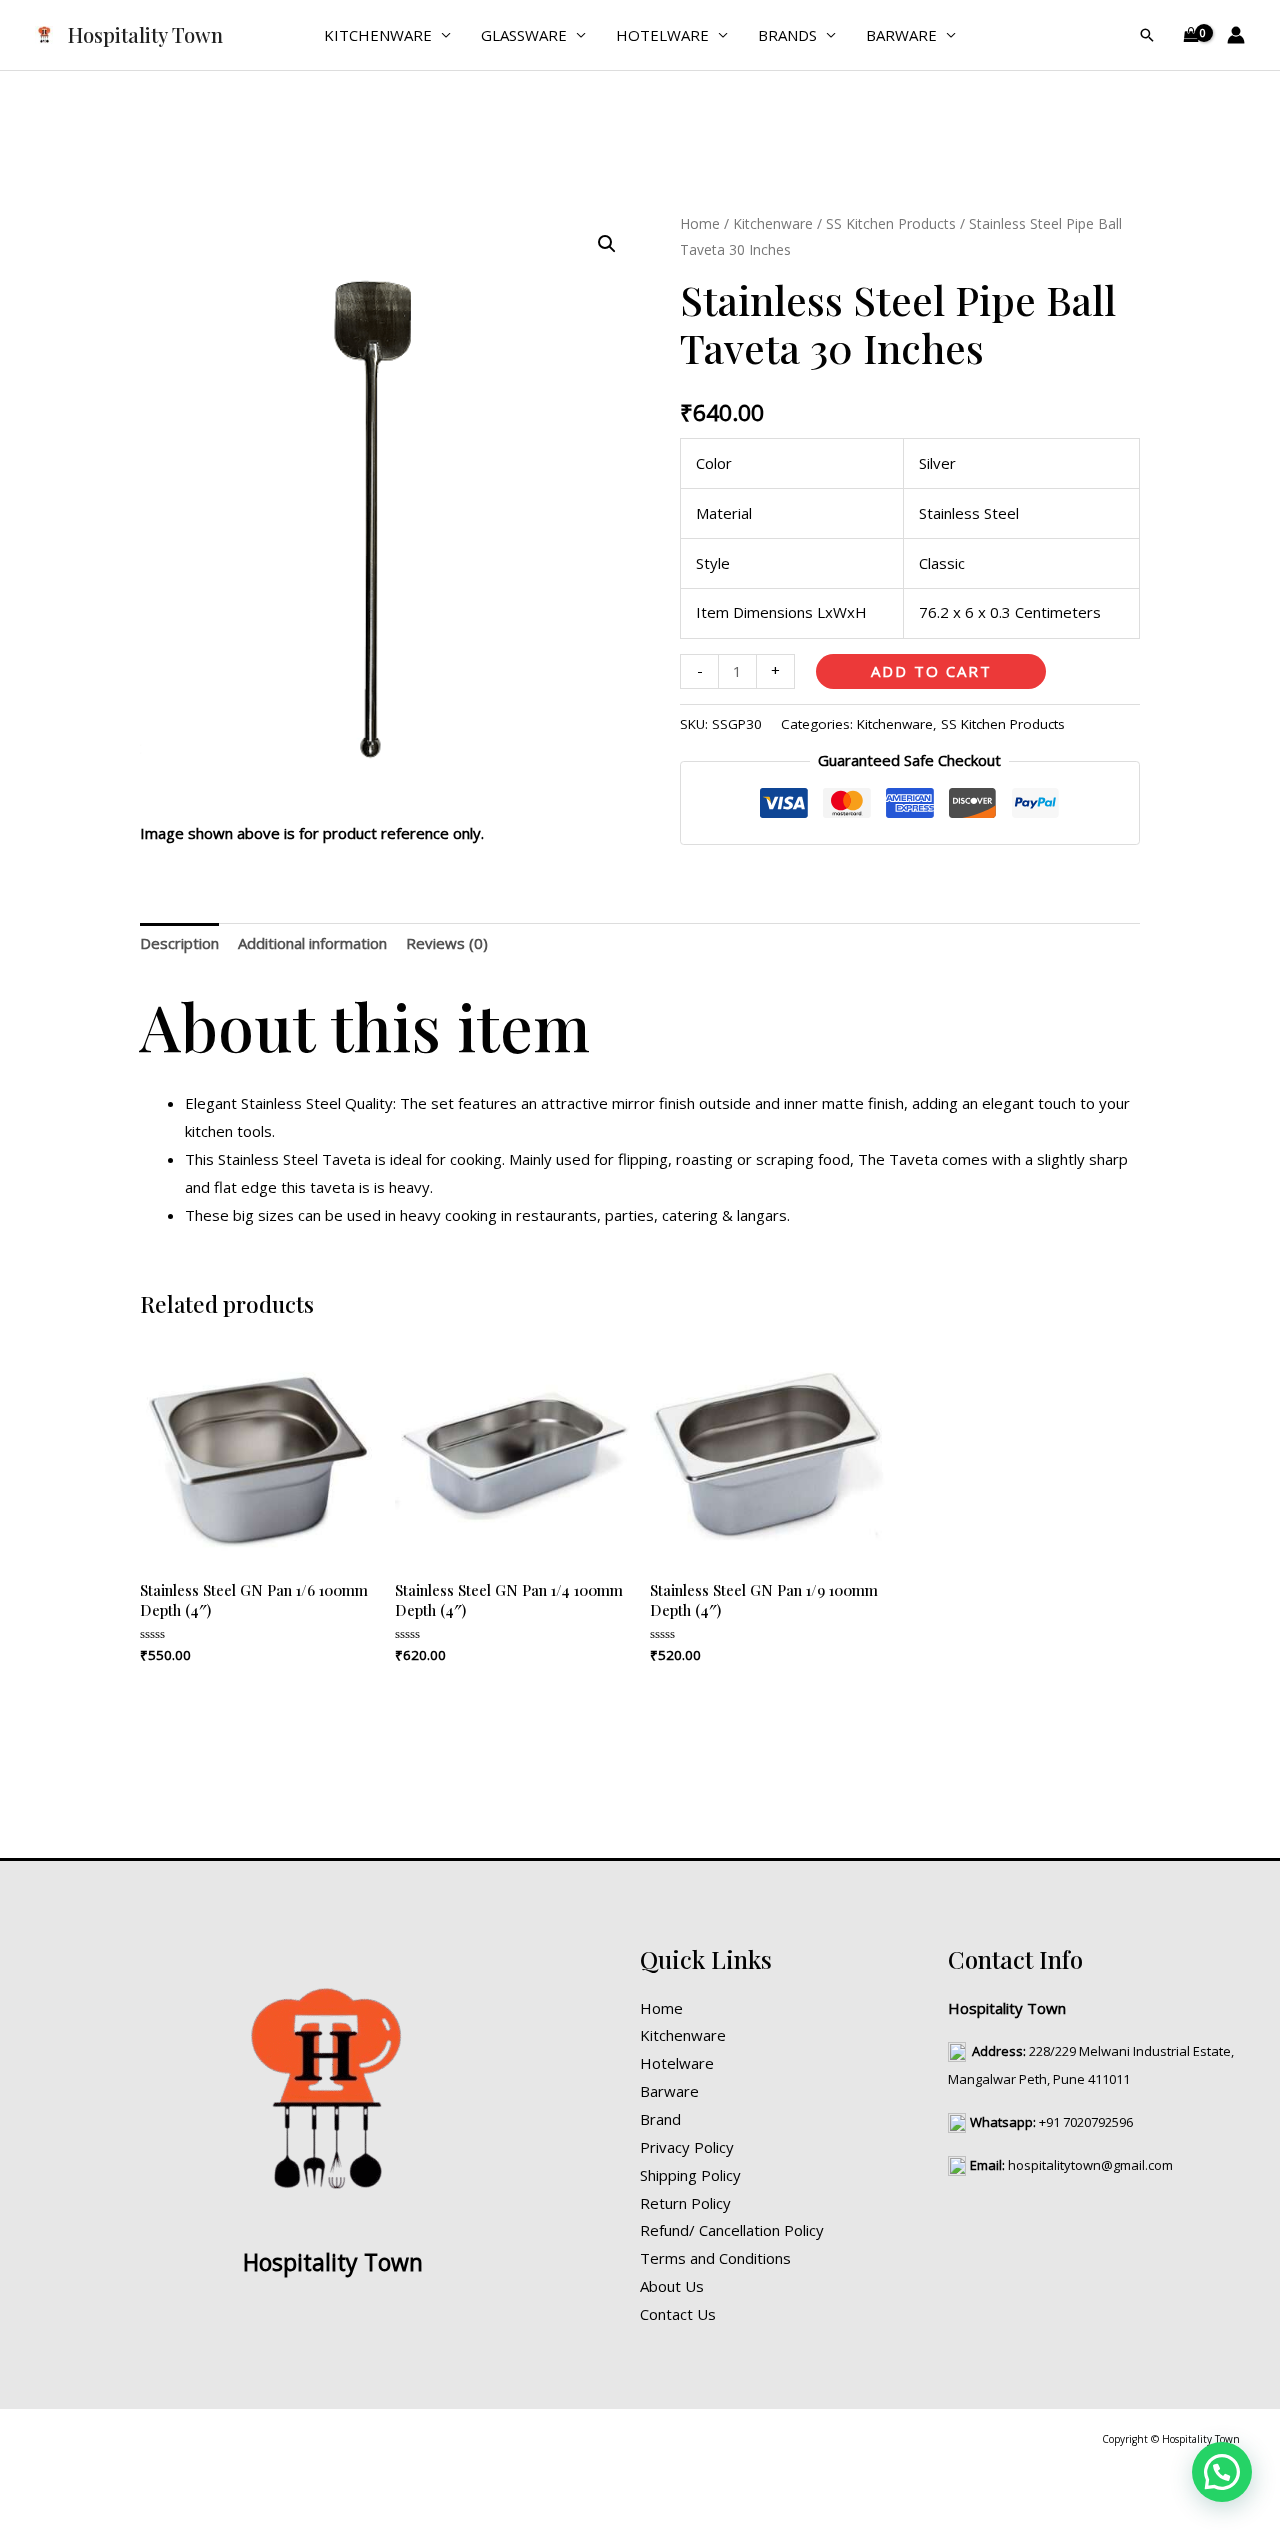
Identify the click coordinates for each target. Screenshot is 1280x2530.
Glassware (524, 35)
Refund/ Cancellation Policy (732, 2230)
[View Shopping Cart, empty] (1191, 35)
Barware (901, 35)
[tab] (179, 944)
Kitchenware (378, 35)
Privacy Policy (687, 2147)
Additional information (312, 943)
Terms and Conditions (715, 2258)
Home (700, 223)
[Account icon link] (1236, 35)
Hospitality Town (145, 34)
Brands (787, 35)
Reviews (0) (447, 943)
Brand (660, 2119)
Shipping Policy (690, 2175)
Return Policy (685, 2203)
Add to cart (931, 671)
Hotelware (662, 35)
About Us (672, 2286)
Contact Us (678, 2314)
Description (179, 943)
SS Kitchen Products (891, 223)
